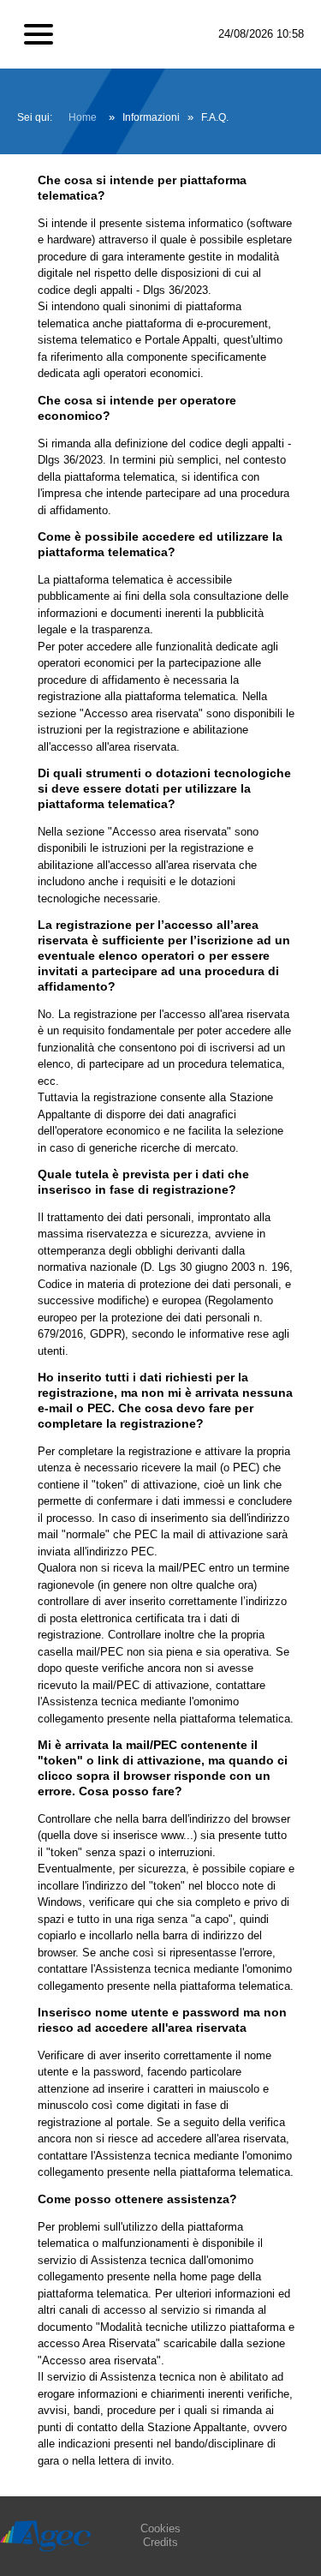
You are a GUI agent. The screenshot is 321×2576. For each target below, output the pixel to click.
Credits (160, 2542)
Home (83, 117)
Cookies (160, 2528)
